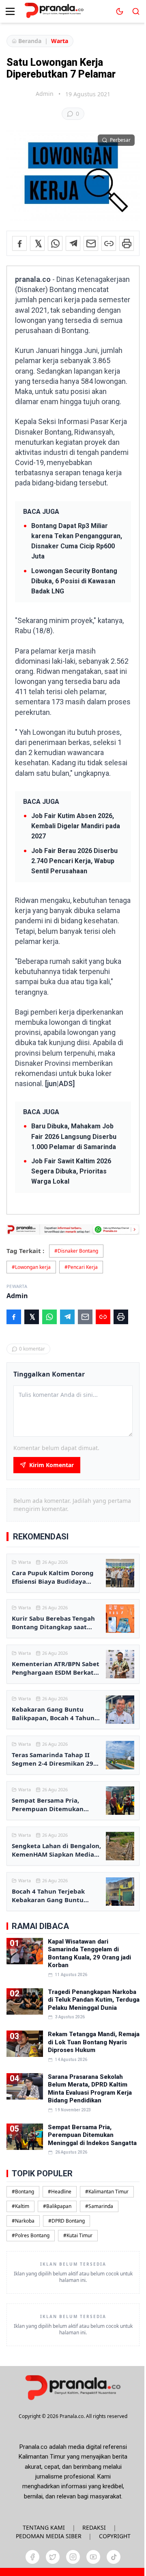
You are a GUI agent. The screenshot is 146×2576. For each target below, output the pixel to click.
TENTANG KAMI (44, 2527)
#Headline (60, 2192)
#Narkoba (23, 2221)
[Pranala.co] (73, 2387)
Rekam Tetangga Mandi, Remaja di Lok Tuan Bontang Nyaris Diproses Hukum (94, 2042)
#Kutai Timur (78, 2235)
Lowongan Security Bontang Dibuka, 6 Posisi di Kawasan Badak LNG (74, 581)
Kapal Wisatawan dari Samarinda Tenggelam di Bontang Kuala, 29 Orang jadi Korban (89, 1954)
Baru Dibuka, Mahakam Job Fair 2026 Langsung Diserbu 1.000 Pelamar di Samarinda (74, 1136)
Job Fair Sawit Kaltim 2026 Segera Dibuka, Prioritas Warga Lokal (71, 1171)
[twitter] (53, 2557)
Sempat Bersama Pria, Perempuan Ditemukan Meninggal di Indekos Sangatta (92, 2135)
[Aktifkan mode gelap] (120, 11)
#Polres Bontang (31, 2235)
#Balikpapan (57, 2206)
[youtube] (93, 2557)
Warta (60, 41)
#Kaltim (20, 2206)
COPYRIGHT (115, 2536)
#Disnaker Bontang (76, 1251)
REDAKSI (94, 2527)
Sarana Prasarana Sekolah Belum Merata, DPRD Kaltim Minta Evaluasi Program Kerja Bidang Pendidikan (90, 2089)
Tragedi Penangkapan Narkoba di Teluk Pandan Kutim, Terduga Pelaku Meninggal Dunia (94, 2000)
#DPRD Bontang (67, 2221)
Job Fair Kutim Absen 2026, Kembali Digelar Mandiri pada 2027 (76, 826)
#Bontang (23, 2192)
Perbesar (120, 140)
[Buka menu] (10, 11)
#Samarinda (99, 2206)
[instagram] (73, 2557)
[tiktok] (114, 2557)
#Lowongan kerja (31, 1267)
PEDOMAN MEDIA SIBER (49, 2536)
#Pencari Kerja (81, 1267)
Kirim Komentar (52, 1465)
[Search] (136, 11)
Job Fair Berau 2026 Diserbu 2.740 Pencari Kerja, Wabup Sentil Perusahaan (74, 861)
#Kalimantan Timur (107, 2192)
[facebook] (32, 2557)
